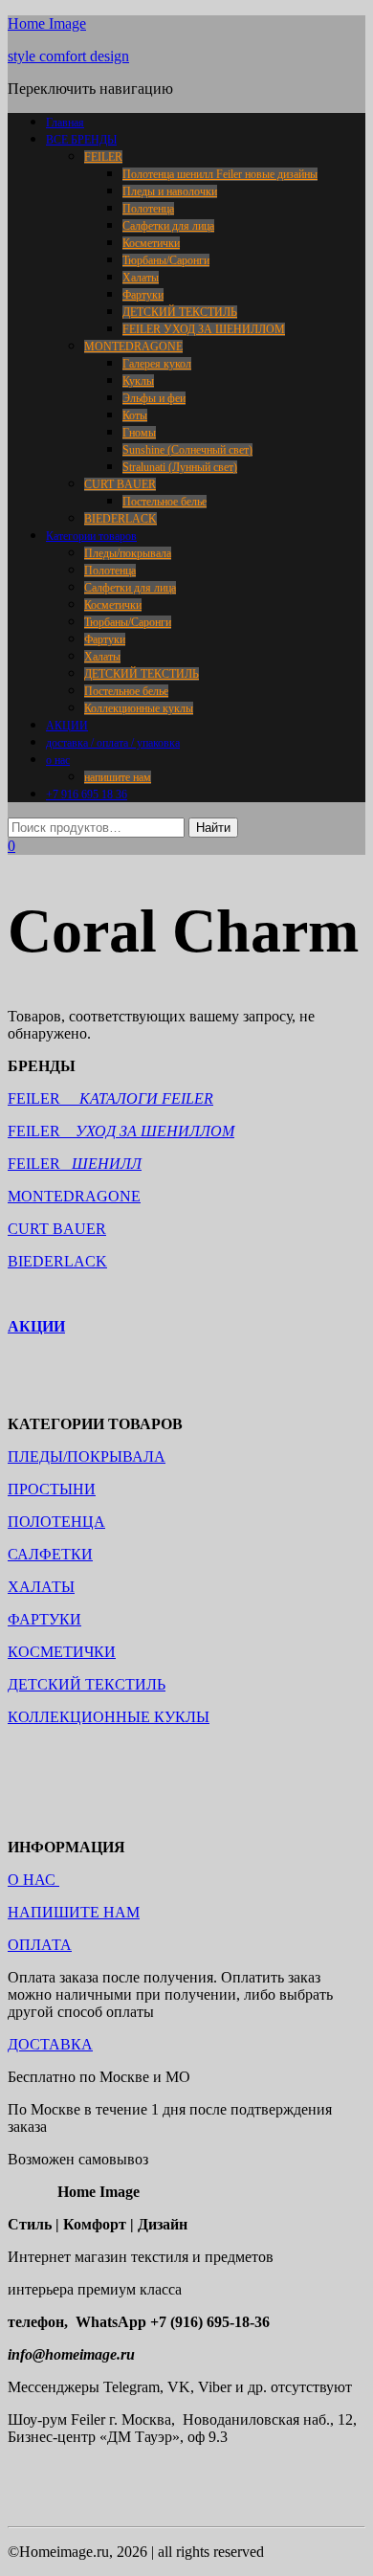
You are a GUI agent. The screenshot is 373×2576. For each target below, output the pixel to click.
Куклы (138, 381)
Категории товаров (91, 536)
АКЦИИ (67, 726)
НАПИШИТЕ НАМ (74, 1912)
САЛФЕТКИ (50, 1554)
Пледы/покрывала (128, 553)
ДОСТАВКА (50, 2044)
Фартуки (143, 295)
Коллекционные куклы (139, 708)
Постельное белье (165, 502)
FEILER (103, 157)
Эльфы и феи (154, 398)
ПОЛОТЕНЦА (56, 1522)
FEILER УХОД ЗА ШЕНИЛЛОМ (204, 329)
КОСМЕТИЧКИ (62, 1652)
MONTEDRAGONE (133, 347)
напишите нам (118, 777)
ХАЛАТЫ (41, 1587)
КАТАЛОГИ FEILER (146, 1098)
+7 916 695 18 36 (87, 795)
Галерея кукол (157, 364)
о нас (58, 760)
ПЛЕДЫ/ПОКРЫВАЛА (87, 1456)
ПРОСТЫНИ (52, 1489)
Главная (65, 123)
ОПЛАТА (40, 1945)
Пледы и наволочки (170, 191)
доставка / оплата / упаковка (113, 743)
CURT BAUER (120, 484)
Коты (135, 415)
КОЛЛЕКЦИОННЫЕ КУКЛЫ (109, 1717)
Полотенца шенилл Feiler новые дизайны (220, 174)
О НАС (33, 1880)
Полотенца (148, 209)
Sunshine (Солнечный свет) (187, 450)
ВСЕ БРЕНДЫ (81, 140)
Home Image (47, 23)
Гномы (139, 433)
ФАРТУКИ (44, 1619)
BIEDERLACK (121, 519)
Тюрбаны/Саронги (166, 260)
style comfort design (68, 56)
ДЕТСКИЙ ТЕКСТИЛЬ (180, 312)
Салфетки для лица (168, 226)
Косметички (151, 243)
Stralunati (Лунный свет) (180, 467)
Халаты (141, 278)
